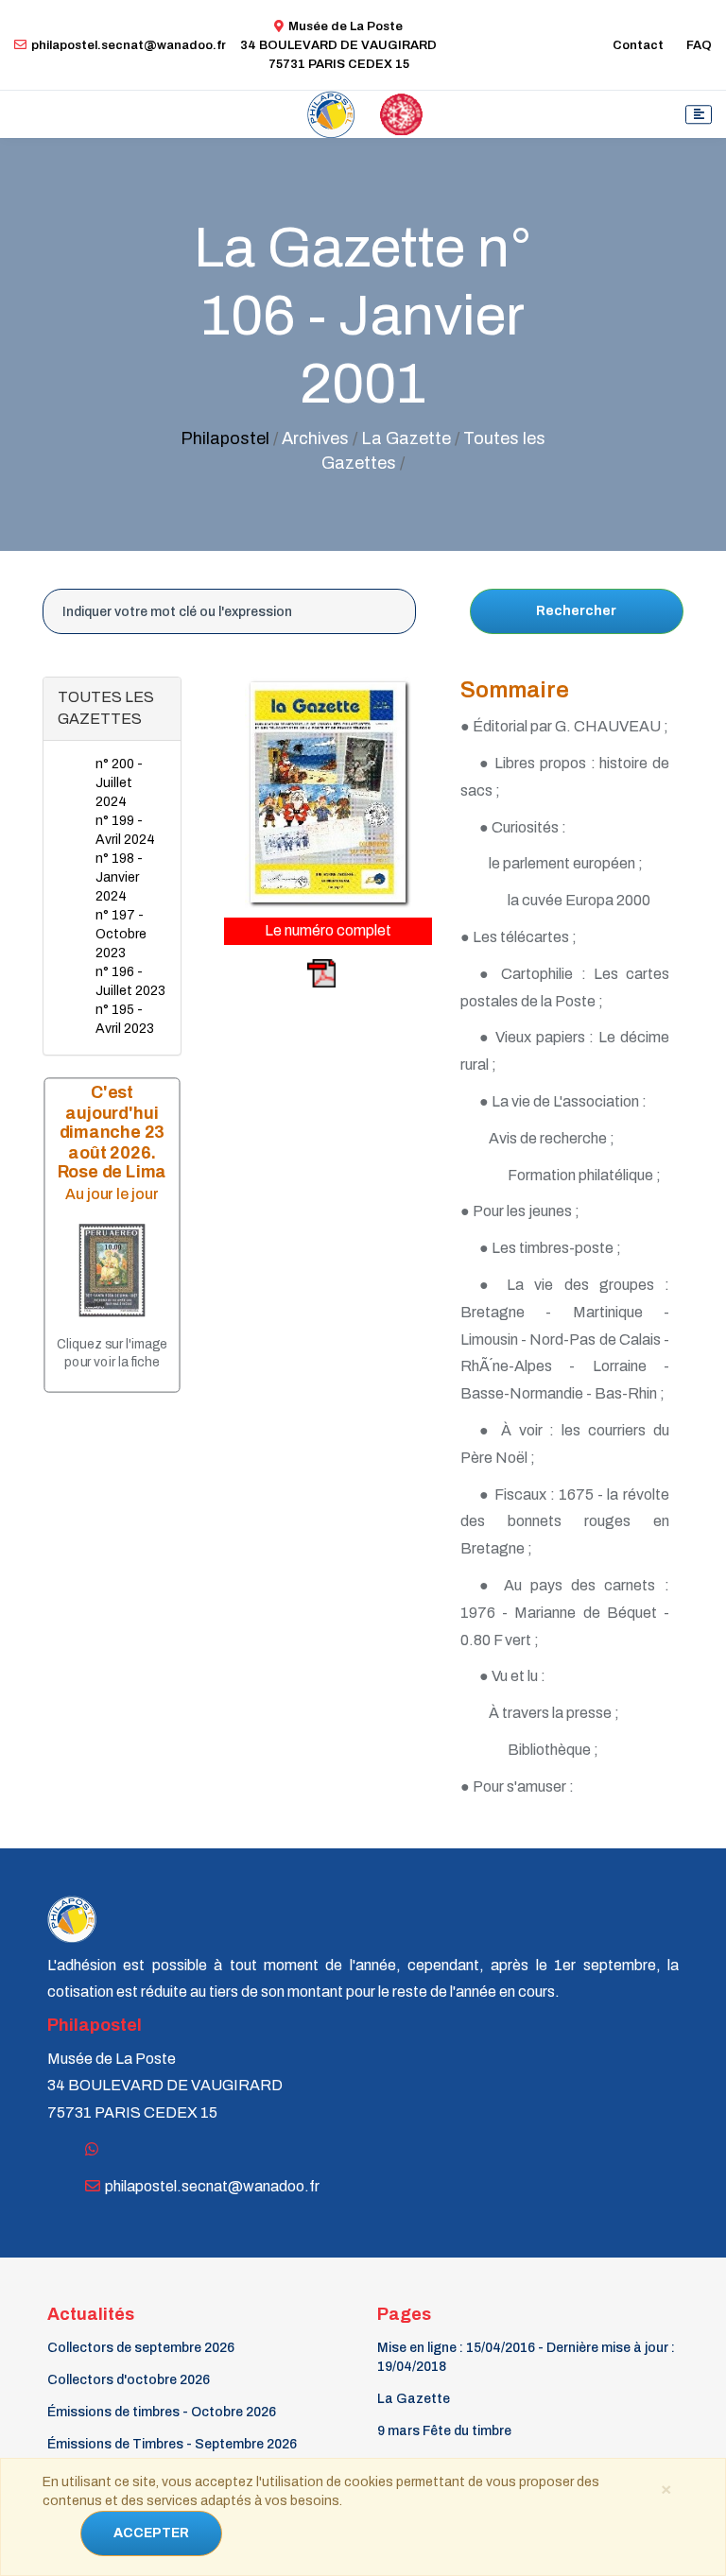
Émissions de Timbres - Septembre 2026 (172, 2444)
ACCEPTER (151, 2533)
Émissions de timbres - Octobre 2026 (162, 2412)
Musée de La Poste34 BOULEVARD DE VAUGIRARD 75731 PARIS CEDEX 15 (338, 45)
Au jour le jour (112, 1194)
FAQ (699, 45)
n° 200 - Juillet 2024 (119, 783)
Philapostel (225, 438)
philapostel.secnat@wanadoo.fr (129, 45)
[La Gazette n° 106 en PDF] (281, 973)
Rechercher (576, 611)
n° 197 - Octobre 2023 (121, 934)
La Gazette (414, 2399)
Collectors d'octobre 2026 (129, 2380)
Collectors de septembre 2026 (141, 2348)
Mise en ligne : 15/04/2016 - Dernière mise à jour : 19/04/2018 (526, 2357)
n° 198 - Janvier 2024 (119, 877)
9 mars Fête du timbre (444, 2431)
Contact (638, 45)
